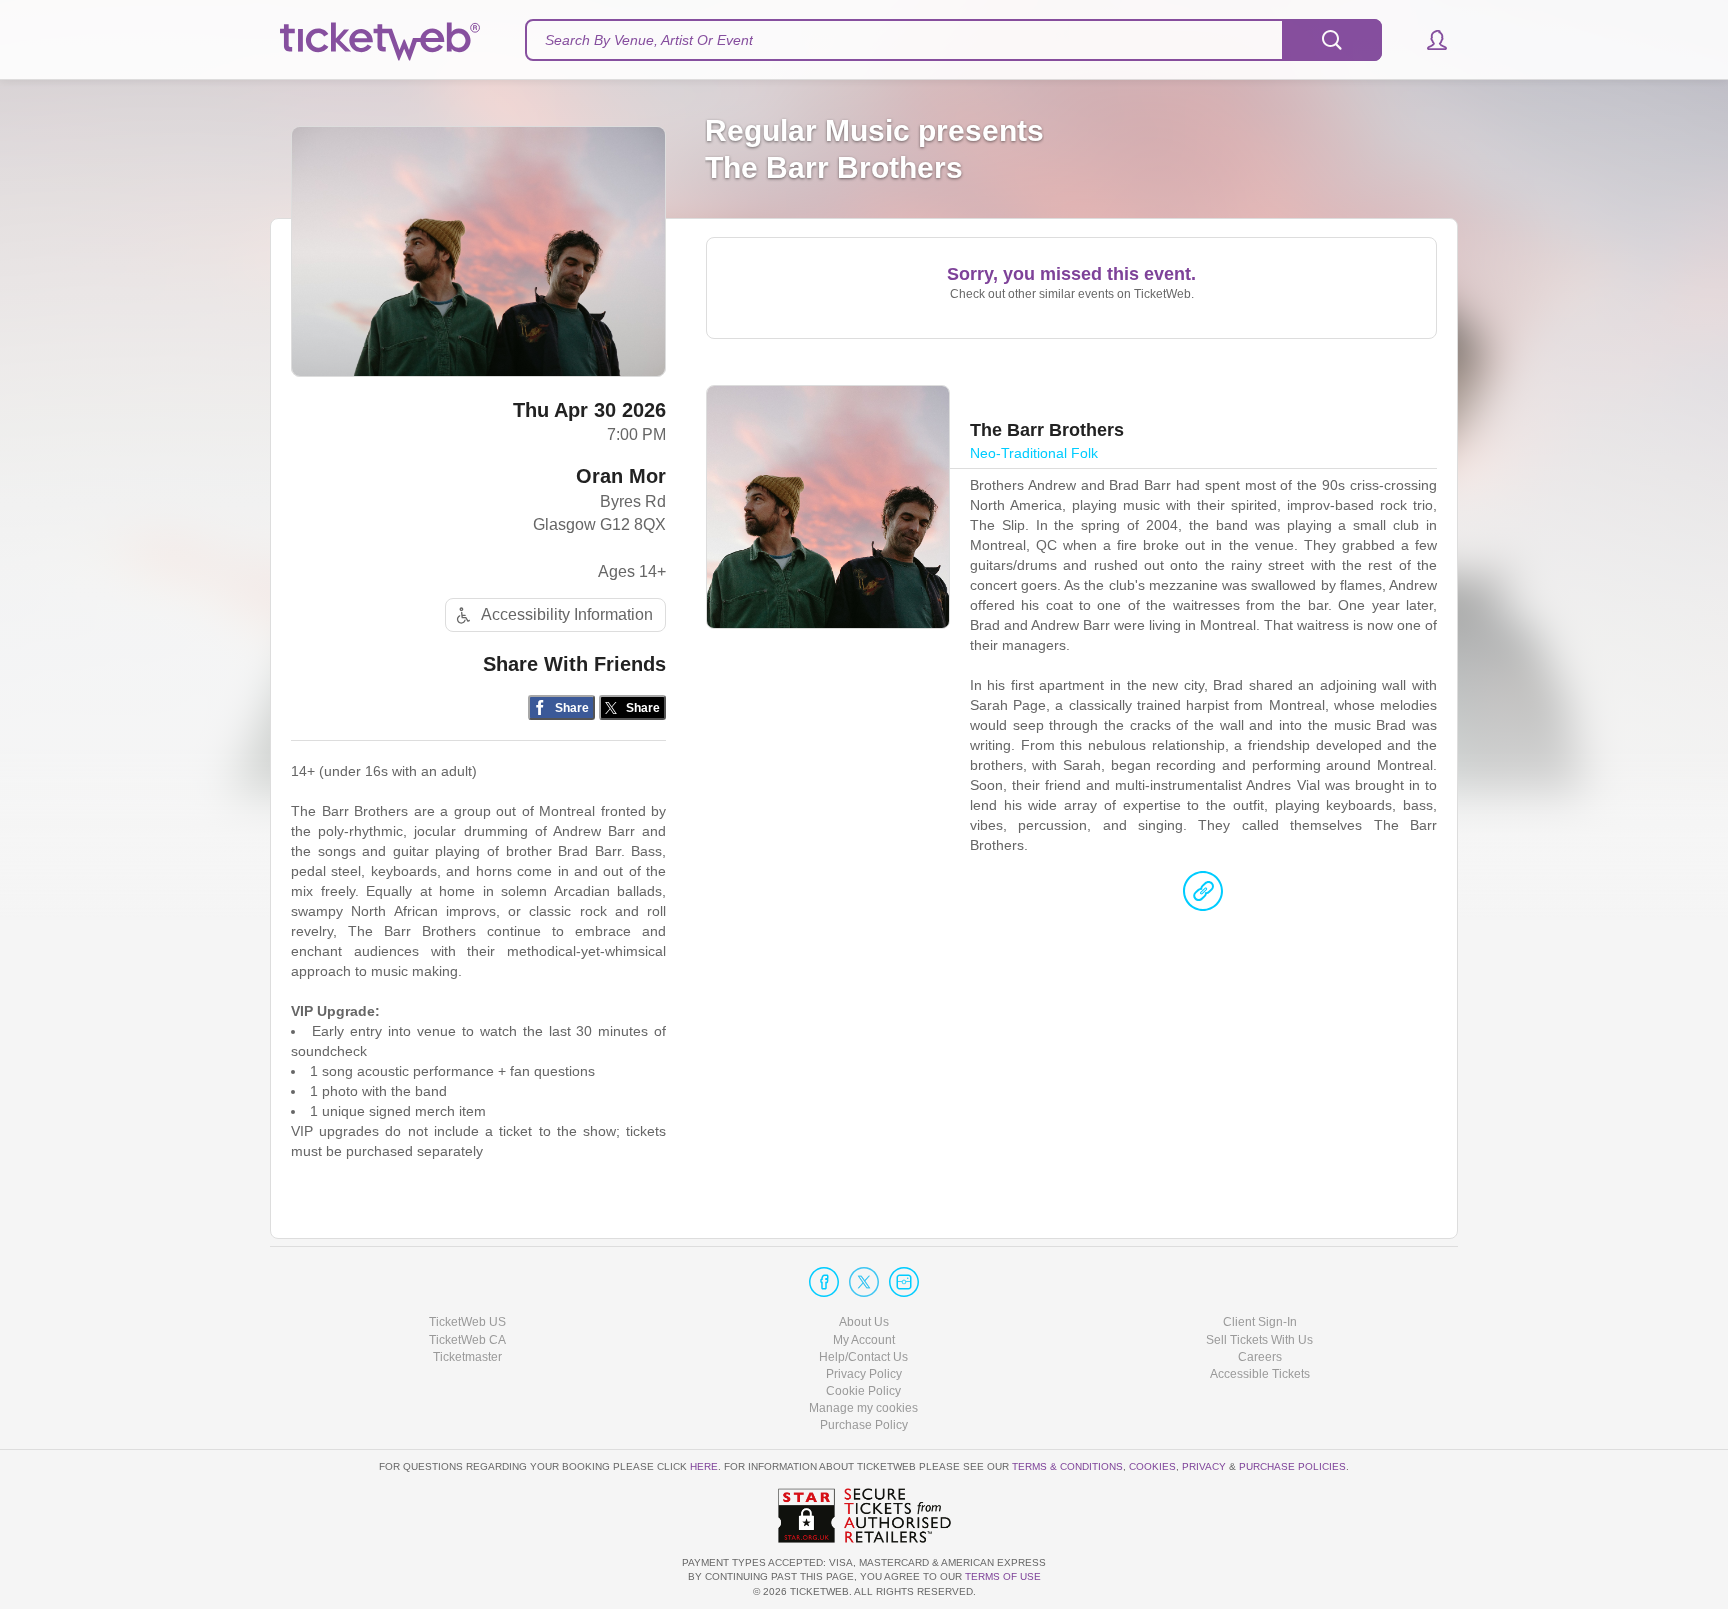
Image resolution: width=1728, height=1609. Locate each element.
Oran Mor (621, 476)
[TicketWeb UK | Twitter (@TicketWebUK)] (864, 1282)
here (704, 1466)
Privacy (1204, 1466)
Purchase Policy (864, 1425)
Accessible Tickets (1260, 1374)
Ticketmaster (467, 1357)
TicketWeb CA (467, 1340)
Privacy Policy (864, 1374)
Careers (1260, 1357)
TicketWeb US (467, 1322)
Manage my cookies (863, 1408)
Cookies (1152, 1466)
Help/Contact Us (863, 1357)
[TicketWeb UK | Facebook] (824, 1282)
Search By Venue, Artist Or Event (649, 40)
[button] (1427, 40)
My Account (864, 1340)
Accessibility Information (567, 614)
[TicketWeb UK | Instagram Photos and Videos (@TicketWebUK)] (904, 1282)
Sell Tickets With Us (1259, 1340)
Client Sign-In (1260, 1322)
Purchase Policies (1292, 1466)
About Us (864, 1322)
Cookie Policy (863, 1391)
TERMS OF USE (1003, 1576)
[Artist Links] (1203, 896)
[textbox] (953, 40)
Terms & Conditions (1067, 1466)
